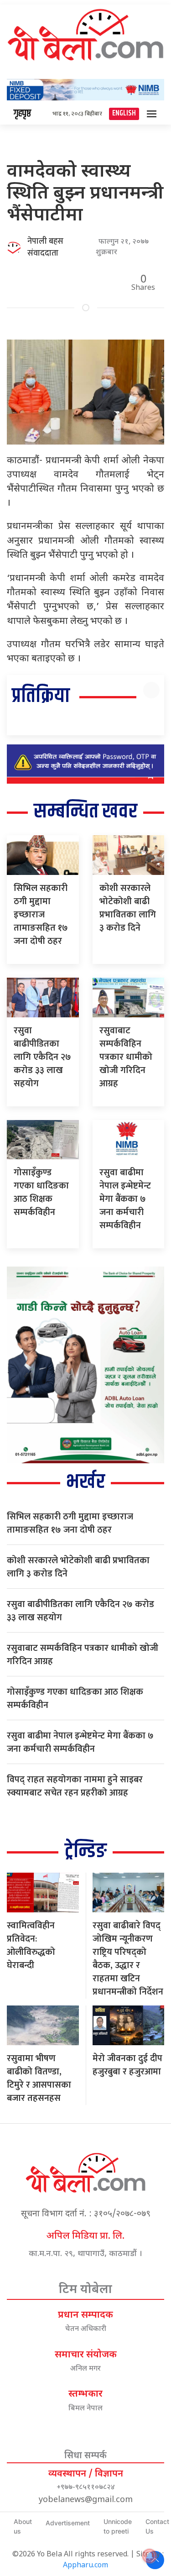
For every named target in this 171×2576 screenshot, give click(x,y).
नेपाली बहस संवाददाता (45, 247)
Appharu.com (85, 2566)
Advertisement (68, 2523)
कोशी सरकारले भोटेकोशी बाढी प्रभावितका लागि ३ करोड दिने (128, 908)
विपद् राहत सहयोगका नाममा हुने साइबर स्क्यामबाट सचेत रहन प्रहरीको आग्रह (75, 1786)
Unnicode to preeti (118, 2526)
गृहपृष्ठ (22, 114)
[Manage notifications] (150, 2556)
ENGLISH (124, 113)
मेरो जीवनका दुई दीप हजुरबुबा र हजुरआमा (127, 2065)
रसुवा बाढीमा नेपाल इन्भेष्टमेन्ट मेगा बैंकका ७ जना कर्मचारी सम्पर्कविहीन (125, 1199)
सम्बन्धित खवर (85, 812)
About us (23, 2526)
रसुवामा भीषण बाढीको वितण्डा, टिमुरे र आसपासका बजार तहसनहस (39, 2078)
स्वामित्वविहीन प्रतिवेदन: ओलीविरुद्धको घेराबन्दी (31, 1945)
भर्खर (85, 1482)
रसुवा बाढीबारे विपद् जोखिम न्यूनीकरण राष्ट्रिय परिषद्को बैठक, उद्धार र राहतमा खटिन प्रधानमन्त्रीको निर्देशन (128, 1959)
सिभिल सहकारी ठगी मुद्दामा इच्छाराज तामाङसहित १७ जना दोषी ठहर (41, 915)
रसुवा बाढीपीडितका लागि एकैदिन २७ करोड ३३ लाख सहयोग (42, 1057)
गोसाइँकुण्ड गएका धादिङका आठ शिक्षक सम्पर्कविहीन (41, 1192)
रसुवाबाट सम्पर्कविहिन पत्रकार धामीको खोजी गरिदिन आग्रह (126, 1057)
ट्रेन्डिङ (86, 1851)
